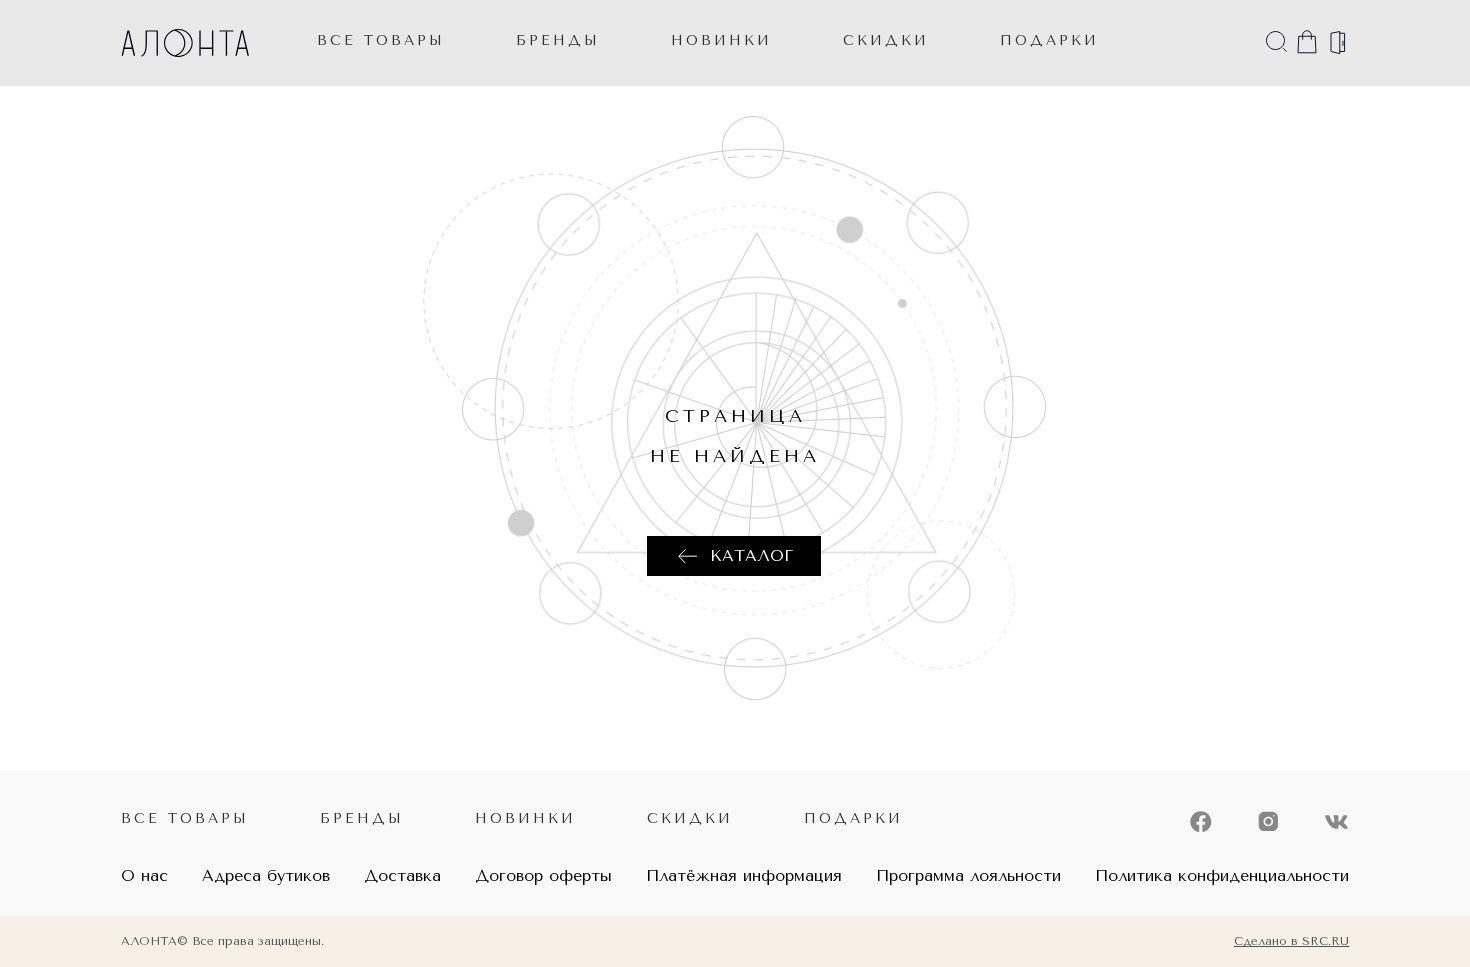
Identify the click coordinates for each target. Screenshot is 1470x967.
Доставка (402, 875)
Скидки (690, 818)
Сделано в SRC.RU (1291, 941)
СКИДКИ (886, 40)
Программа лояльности (968, 875)
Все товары (381, 40)
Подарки (853, 818)
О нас (144, 875)
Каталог (751, 555)
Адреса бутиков (266, 875)
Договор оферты (543, 875)
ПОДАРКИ (1049, 40)
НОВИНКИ (721, 40)
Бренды (558, 40)
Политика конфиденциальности (1222, 875)
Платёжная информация (744, 875)
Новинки (525, 818)
